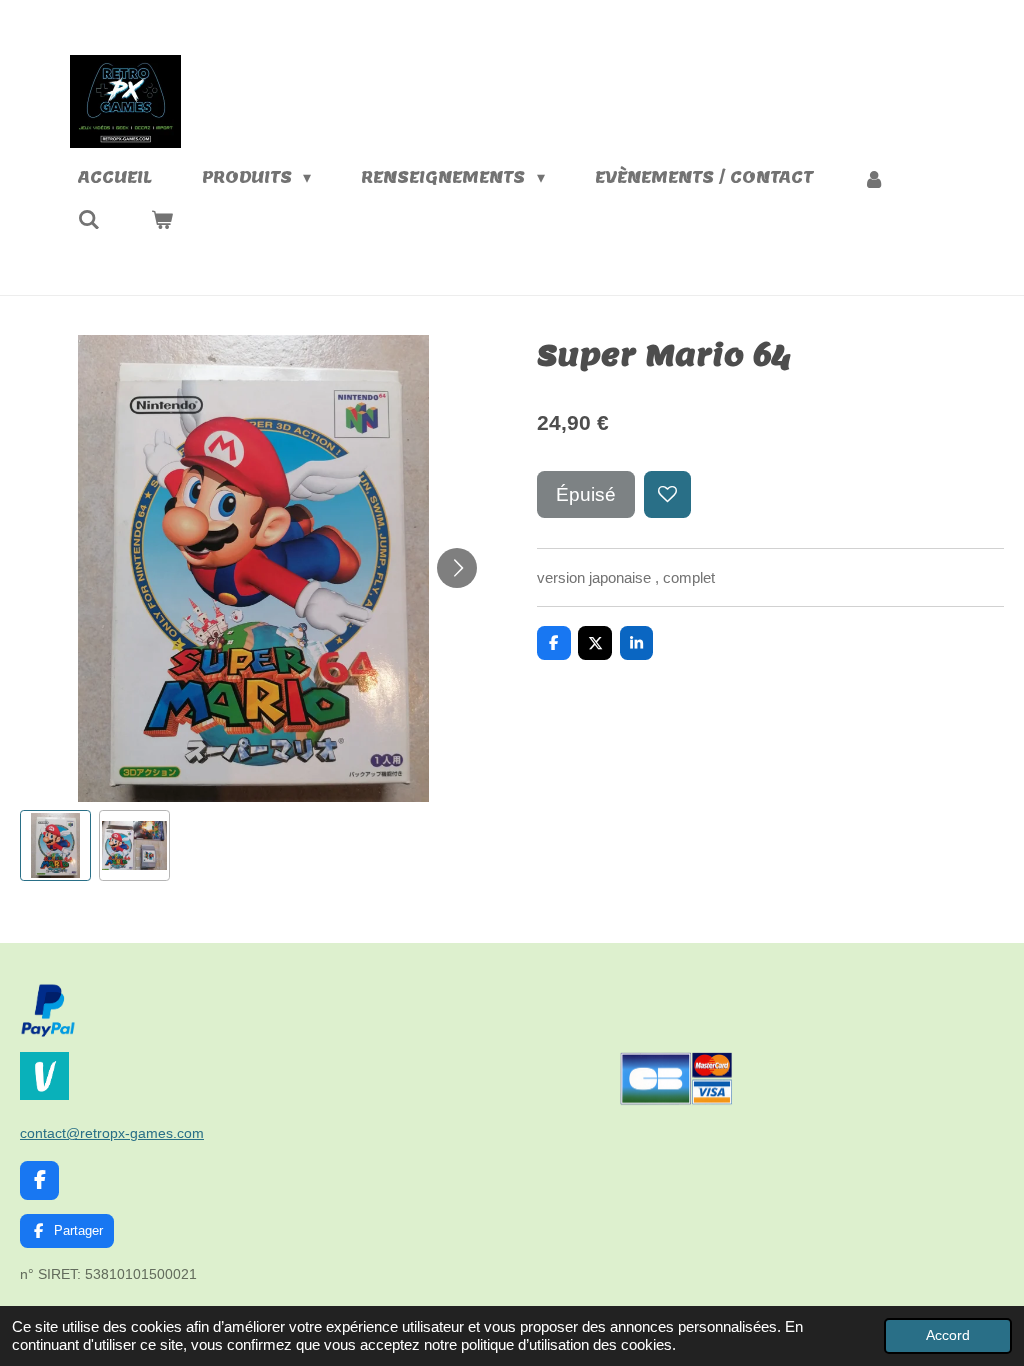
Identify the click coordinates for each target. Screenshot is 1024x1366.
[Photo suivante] (457, 568)
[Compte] (874, 178)
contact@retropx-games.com (112, 1133)
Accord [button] (948, 1335)
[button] (55, 845)
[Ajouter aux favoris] (667, 494)
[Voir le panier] (161, 219)
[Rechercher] (89, 219)
